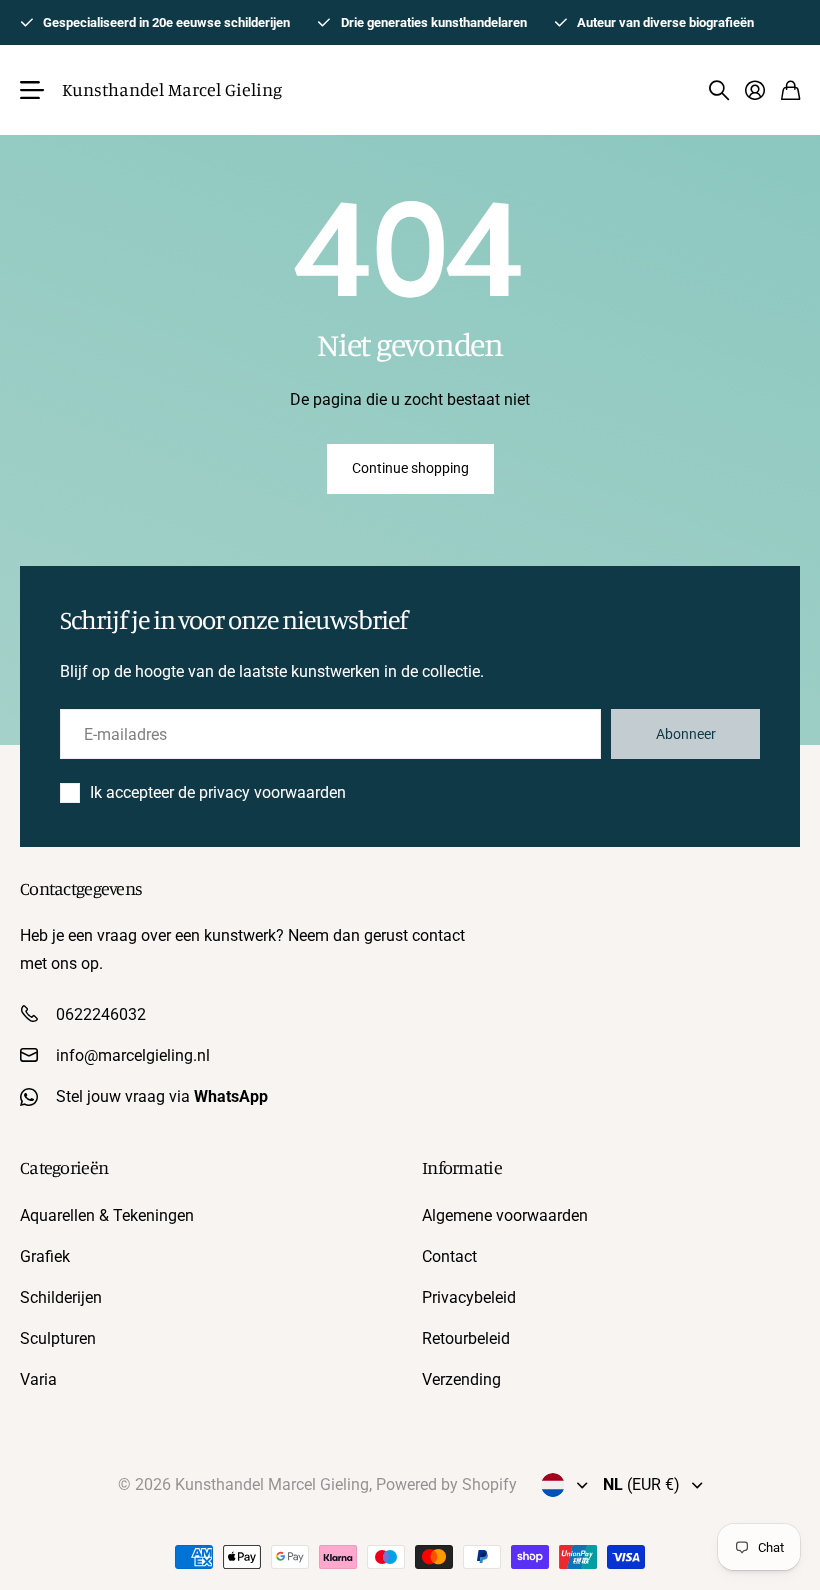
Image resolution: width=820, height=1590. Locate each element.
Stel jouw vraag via (162, 1096)
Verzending (461, 1379)
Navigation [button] (31, 90)
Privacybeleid (469, 1297)
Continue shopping (410, 468)
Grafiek (45, 1256)
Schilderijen (61, 1297)
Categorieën (64, 1167)
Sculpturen (58, 1338)
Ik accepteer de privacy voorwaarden (218, 792)
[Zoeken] (719, 90)
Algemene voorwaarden (505, 1215)
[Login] (755, 90)
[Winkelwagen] (790, 90)
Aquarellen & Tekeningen (107, 1215)
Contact (449, 1256)
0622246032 (101, 1014)
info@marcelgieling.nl (133, 1055)
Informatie (462, 1167)
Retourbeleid (466, 1338)
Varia (38, 1379)
